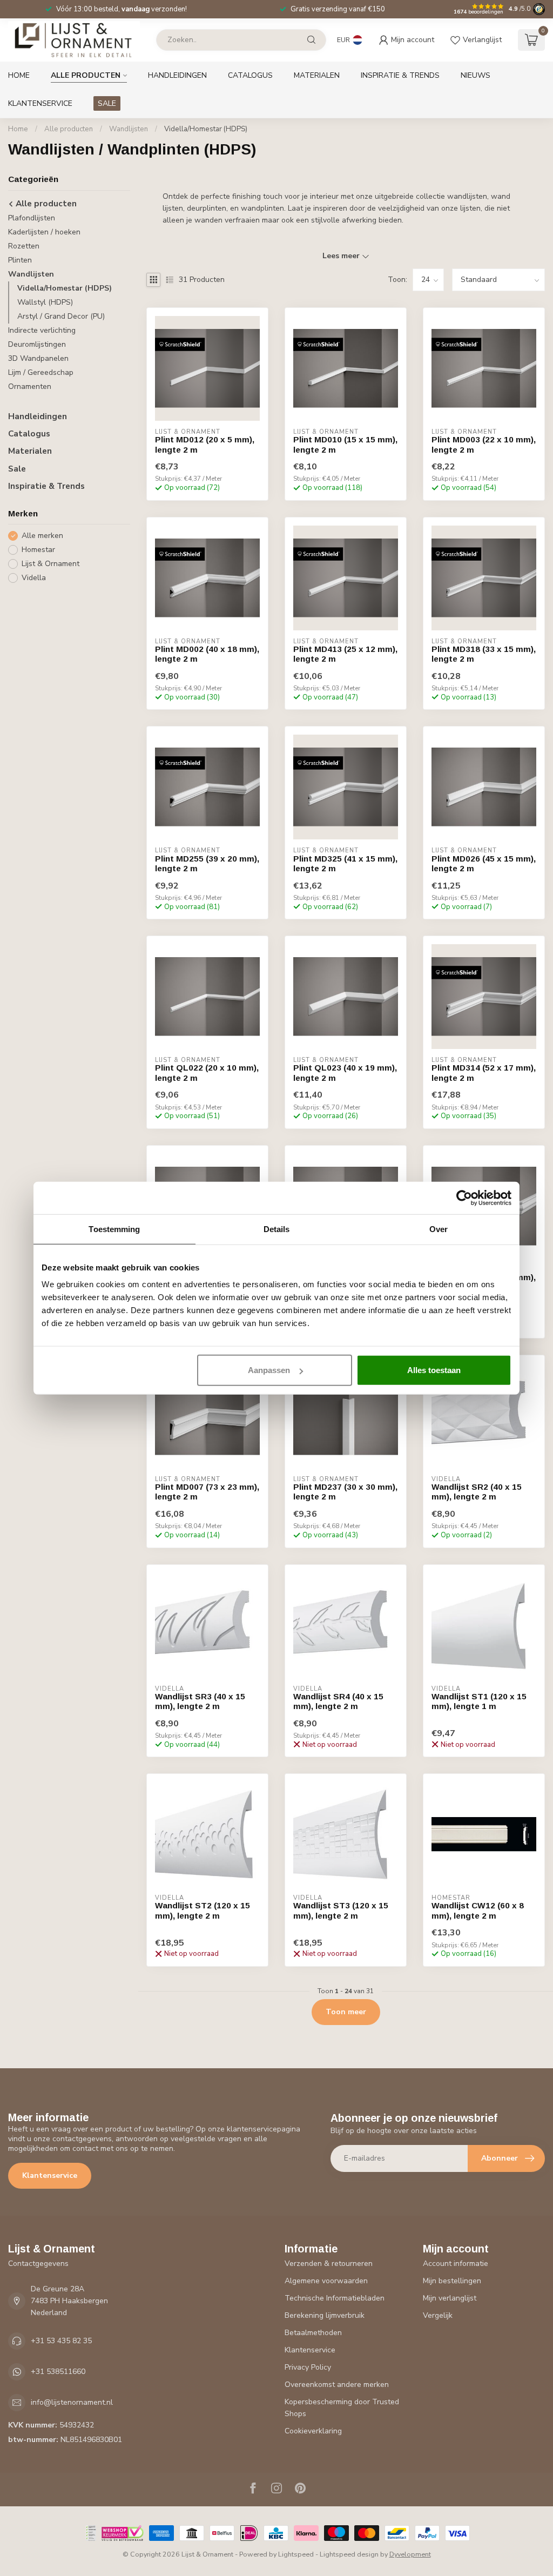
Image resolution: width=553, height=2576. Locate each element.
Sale (17, 469)
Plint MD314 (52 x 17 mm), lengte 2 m (484, 1072)
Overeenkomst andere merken (337, 2385)
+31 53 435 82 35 (61, 2341)
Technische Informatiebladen (335, 2298)
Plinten (20, 260)
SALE (107, 103)
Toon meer (346, 2012)
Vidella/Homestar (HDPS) (206, 129)
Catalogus (250, 75)
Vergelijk (438, 2315)
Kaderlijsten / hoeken (44, 232)
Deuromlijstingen (37, 344)
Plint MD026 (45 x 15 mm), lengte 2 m (484, 863)
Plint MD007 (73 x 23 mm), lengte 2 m (207, 1492)
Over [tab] (439, 1229)
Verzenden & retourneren (329, 2264)
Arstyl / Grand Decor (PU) (61, 316)
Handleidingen (177, 75)
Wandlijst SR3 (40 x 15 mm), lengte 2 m (200, 1701)
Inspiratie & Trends (400, 75)
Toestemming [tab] (114, 1229)
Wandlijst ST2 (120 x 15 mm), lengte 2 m (203, 1910)
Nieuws (476, 75)
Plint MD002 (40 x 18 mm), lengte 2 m (207, 654)
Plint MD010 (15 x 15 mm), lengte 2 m (345, 444)
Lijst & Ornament (50, 564)
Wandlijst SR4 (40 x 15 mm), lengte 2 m (338, 1701)
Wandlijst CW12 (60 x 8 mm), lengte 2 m (478, 1910)
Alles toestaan (434, 1370)
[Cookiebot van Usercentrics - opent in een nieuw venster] (464, 1198)
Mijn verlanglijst (450, 2298)
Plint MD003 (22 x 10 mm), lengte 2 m (484, 444)
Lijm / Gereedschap (41, 372)
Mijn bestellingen (452, 2281)
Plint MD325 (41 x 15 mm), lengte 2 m (345, 863)
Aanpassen (269, 1370)
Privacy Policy (308, 2367)
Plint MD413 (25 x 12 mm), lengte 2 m (345, 654)
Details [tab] (277, 1229)
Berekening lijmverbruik (325, 2315)
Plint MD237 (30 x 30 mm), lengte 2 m (345, 1492)
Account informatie (456, 2264)
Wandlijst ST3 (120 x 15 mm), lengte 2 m (341, 1910)
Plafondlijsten (32, 218)
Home (19, 75)
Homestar (38, 550)
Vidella (34, 578)
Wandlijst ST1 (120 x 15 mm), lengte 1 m (479, 1701)
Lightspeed (296, 2554)
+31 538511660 (58, 2372)
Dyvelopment (410, 2554)
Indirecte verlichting (42, 330)
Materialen (317, 75)
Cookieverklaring (313, 2431)
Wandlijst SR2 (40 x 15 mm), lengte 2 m (477, 1492)
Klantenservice (40, 103)
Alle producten (86, 75)
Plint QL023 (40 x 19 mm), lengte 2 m (345, 1072)
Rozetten (24, 246)
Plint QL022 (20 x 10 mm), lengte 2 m (207, 1072)
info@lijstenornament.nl (72, 2402)
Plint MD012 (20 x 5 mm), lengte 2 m (205, 444)
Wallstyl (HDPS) (45, 302)
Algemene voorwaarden (326, 2281)
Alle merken (42, 536)
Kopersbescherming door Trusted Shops (342, 2408)
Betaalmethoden (313, 2333)
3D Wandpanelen (38, 358)
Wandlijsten (129, 129)
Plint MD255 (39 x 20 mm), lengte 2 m (207, 863)
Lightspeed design (349, 2554)
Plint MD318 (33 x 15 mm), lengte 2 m (484, 654)
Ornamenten (30, 386)
